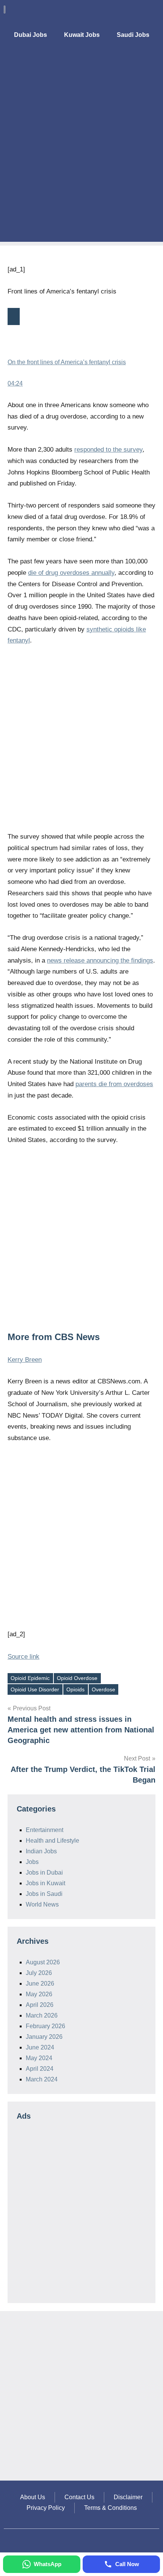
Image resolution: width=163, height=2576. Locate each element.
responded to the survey (108, 450)
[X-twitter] (135, 63)
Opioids (75, 1689)
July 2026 (39, 1973)
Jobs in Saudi (44, 1894)
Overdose (103, 1689)
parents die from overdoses (114, 1084)
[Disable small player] (14, 316)
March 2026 (42, 2015)
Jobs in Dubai (44, 1873)
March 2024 (42, 2079)
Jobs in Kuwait (45, 1883)
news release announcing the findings (100, 960)
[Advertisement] (81, 160)
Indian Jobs (41, 1851)
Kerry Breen (25, 1360)
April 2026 (40, 2005)
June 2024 (40, 2047)
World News (42, 1904)
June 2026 (40, 1984)
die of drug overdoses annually (71, 573)
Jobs (32, 1862)
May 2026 (39, 1994)
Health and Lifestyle (53, 1841)
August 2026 (43, 1962)
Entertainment (45, 1830)
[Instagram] (118, 63)
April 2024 (40, 2069)
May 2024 (39, 2058)
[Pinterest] (152, 63)
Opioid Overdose (77, 1678)
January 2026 (44, 2037)
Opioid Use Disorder (35, 1689)
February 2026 (45, 2026)
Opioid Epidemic (30, 1678)
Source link (24, 1657)
